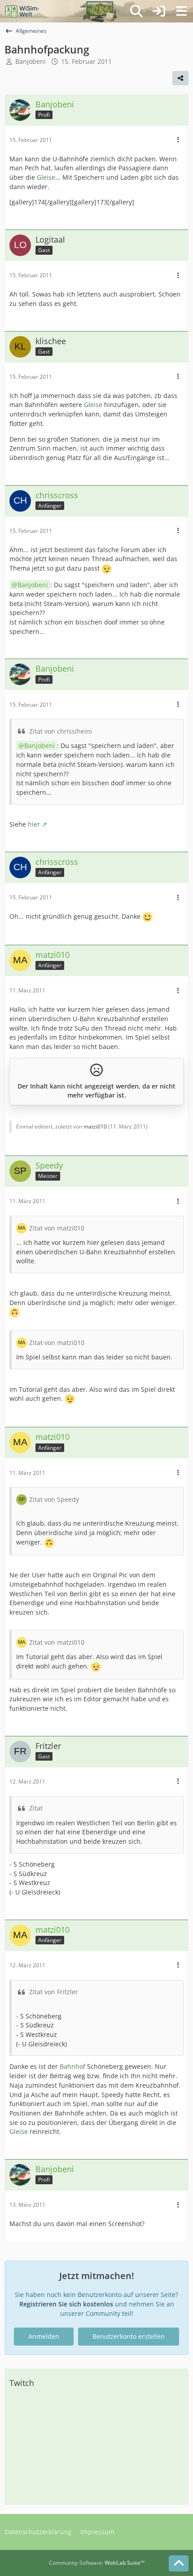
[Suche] (136, 11)
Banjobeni (31, 61)
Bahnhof (72, 2066)
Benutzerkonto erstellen (129, 2336)
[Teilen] (180, 78)
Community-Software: (97, 2563)
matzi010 (95, 1126)
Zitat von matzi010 (57, 1228)
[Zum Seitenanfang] (179, 2563)
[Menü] (181, 11)
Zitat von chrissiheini (61, 731)
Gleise (46, 177)
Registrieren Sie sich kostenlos (66, 2304)
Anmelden (44, 2336)
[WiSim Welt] (22, 11)
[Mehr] (178, 140)
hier (34, 824)
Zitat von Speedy (54, 1499)
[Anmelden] (159, 11)
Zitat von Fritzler (54, 1992)
